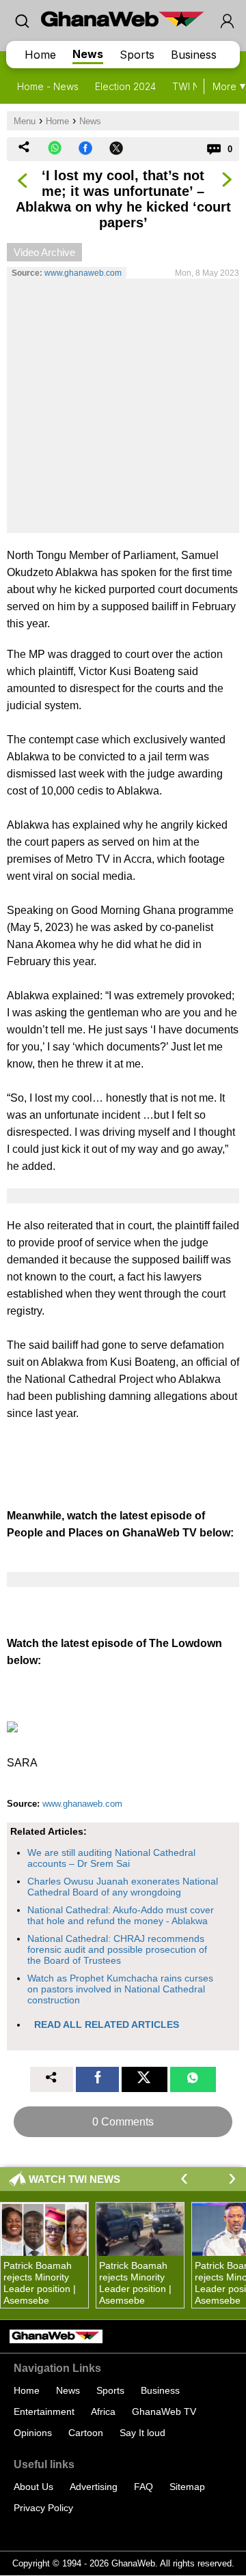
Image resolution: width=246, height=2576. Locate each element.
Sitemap (187, 2487)
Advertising (94, 2487)
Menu (25, 121)
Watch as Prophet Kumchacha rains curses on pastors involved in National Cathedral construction (120, 1989)
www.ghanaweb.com (83, 273)
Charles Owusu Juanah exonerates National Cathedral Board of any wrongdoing (123, 1887)
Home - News (48, 86)
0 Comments (123, 2122)
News (88, 54)
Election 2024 (125, 86)
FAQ (143, 2487)
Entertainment (44, 2412)
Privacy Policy (43, 2508)
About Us (33, 2487)
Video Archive (44, 252)
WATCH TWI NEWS (74, 2179)
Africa (103, 2412)
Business (194, 55)
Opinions (33, 2433)
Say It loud (142, 2433)
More (224, 86)
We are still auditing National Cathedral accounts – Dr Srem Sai (111, 1858)
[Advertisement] (123, 405)
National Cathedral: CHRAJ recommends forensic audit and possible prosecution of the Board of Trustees (117, 1949)
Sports (137, 55)
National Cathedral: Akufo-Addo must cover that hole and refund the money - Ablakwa (121, 1915)
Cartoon (86, 2433)
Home (40, 55)
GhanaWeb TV (164, 2412)
